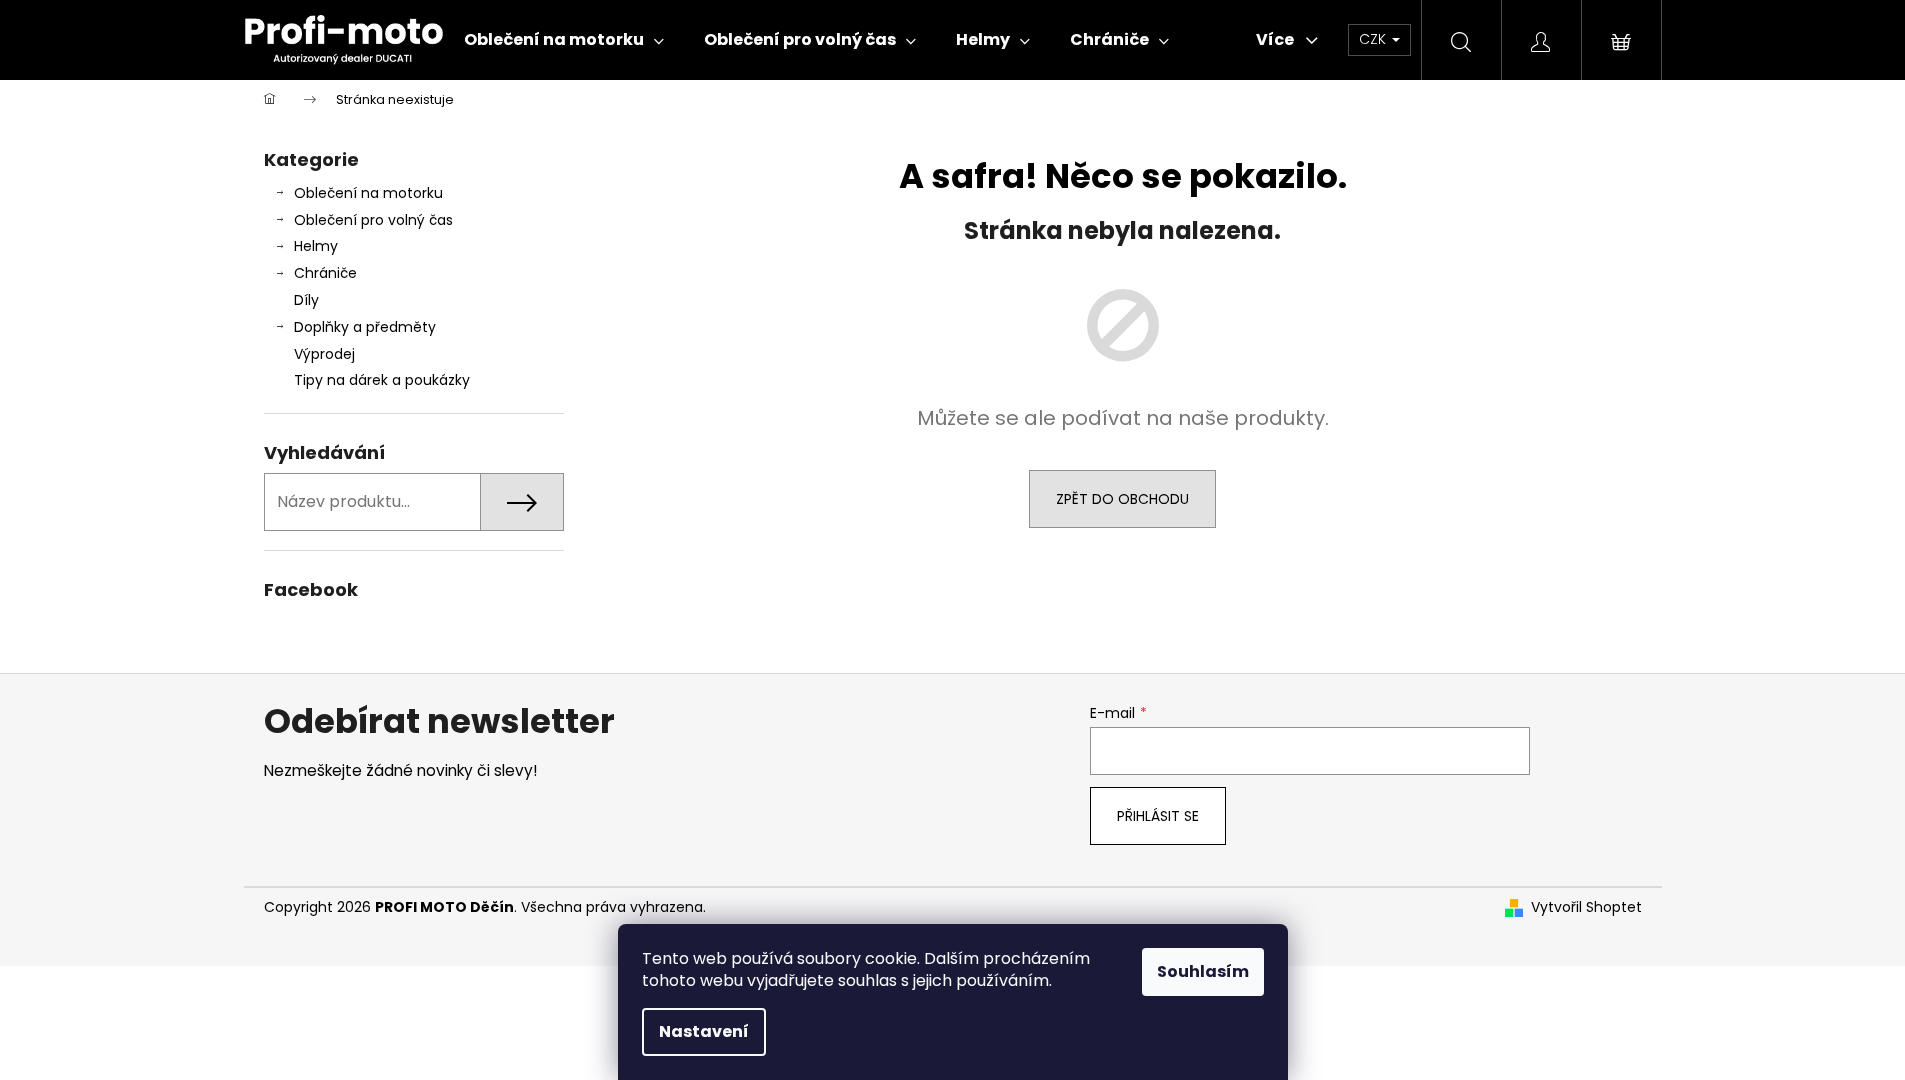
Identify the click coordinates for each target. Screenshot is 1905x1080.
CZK (1374, 39)
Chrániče (325, 273)
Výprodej (324, 354)
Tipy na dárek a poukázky (382, 380)
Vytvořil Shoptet (1586, 907)
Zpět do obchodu (1122, 499)
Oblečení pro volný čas (373, 220)
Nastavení (704, 1031)
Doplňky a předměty (365, 327)
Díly (306, 300)
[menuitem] (564, 40)
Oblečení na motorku (368, 193)
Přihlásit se (1158, 816)
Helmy (316, 246)
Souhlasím (1203, 971)
